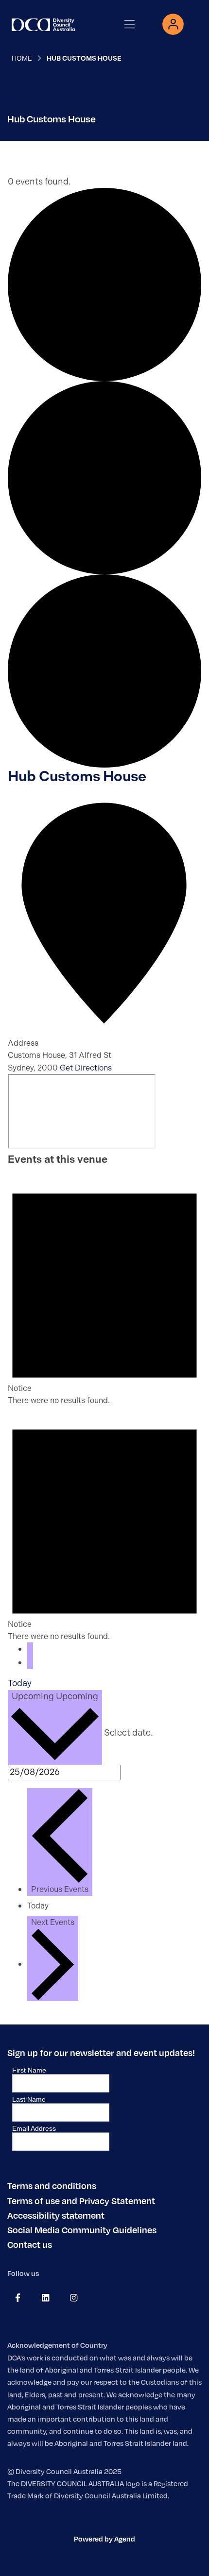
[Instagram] (74, 2298)
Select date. (129, 1733)
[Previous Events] (30, 1649)
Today (20, 1683)
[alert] (104, 1288)
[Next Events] (30, 1663)
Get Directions (86, 1068)
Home (22, 58)
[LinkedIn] (45, 2298)
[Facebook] (18, 2298)
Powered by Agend (104, 2539)
